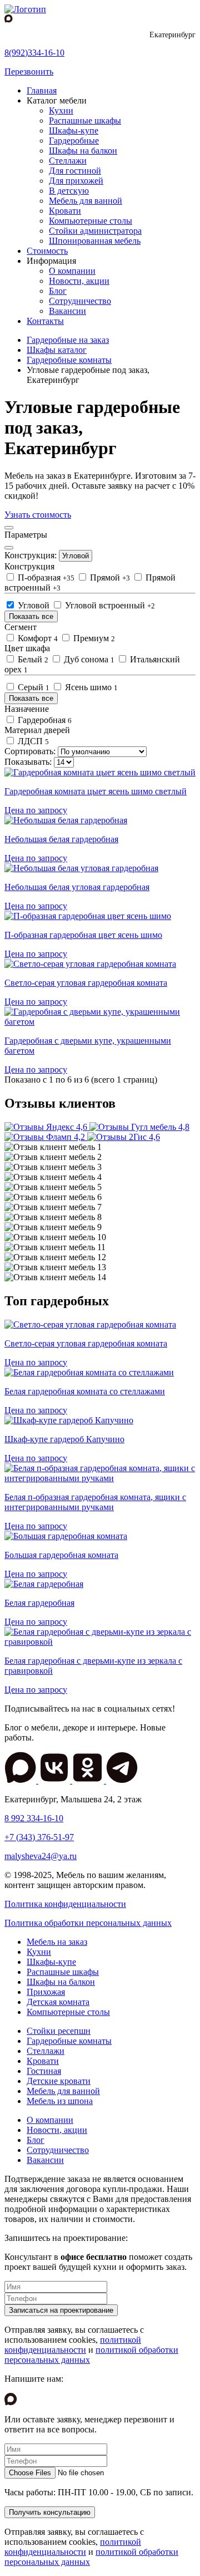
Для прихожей (76, 181)
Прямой (109, 577)
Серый (32, 687)
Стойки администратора (95, 231)
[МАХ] (21, 1780)
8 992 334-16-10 (34, 1818)
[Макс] (9, 19)
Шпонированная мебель (95, 241)
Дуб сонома (88, 659)
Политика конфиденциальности (65, 1904)
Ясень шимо (90, 687)
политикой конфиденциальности (73, 2345)
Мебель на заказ (57, 1942)
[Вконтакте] (55, 1780)
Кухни (61, 110)
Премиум (93, 638)
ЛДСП (32, 741)
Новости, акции (79, 281)
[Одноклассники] (89, 1780)
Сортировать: (30, 751)
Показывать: (28, 762)
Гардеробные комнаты (69, 2041)
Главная (42, 90)
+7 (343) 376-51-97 (39, 1837)
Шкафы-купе (74, 131)
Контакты (45, 321)
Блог (58, 291)
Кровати (65, 211)
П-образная (45, 577)
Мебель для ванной (86, 201)
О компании (72, 271)
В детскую (69, 191)
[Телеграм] (122, 1780)
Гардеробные (74, 141)
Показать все (31, 616)
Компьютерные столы (91, 221)
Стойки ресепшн (59, 2031)
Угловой (76, 556)
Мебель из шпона (60, 2101)
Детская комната (58, 2002)
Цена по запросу (36, 810)
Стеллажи (68, 161)
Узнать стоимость (38, 515)
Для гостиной (75, 171)
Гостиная (44, 2071)
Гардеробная (44, 720)
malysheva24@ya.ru (41, 1856)
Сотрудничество (80, 301)
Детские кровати (59, 2081)
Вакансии (67, 311)
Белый (32, 659)
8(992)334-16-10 (34, 53)
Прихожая (46, 1992)
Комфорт (37, 638)
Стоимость (47, 251)
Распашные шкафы (85, 121)
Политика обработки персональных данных (88, 1923)
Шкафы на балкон (83, 151)
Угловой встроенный (109, 605)
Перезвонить (29, 72)
